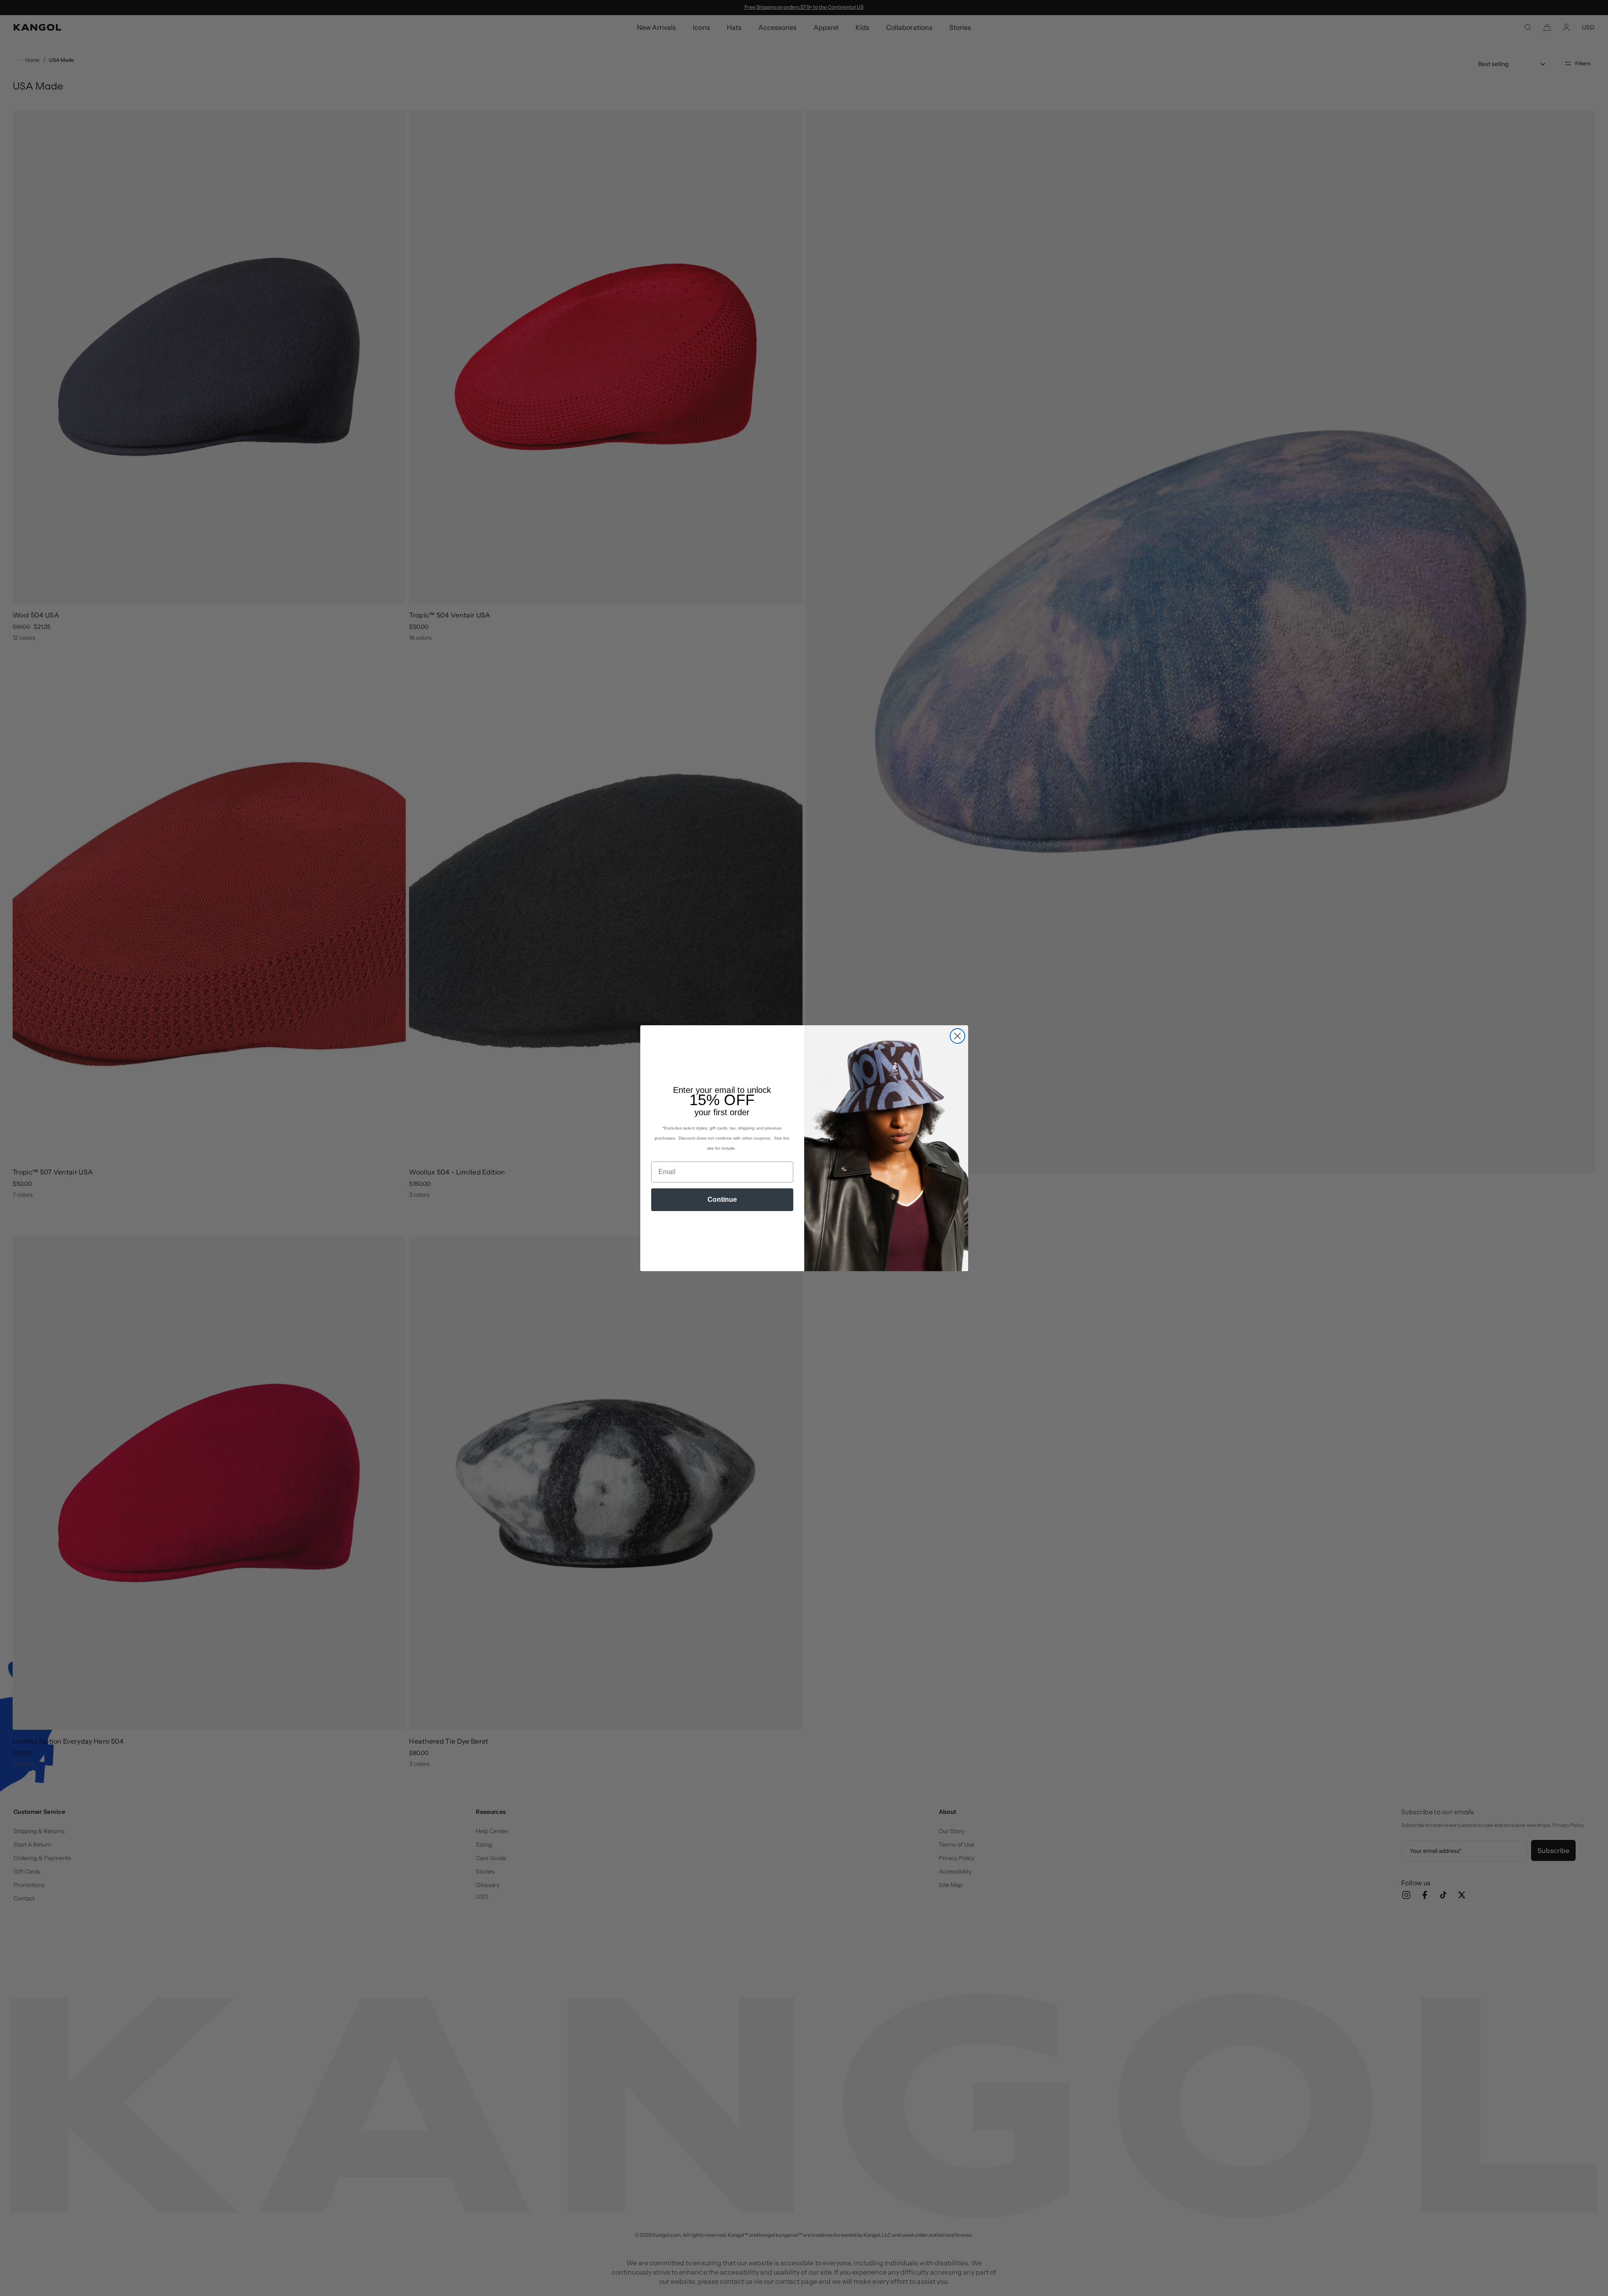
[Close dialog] (957, 1036)
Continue (722, 1199)
